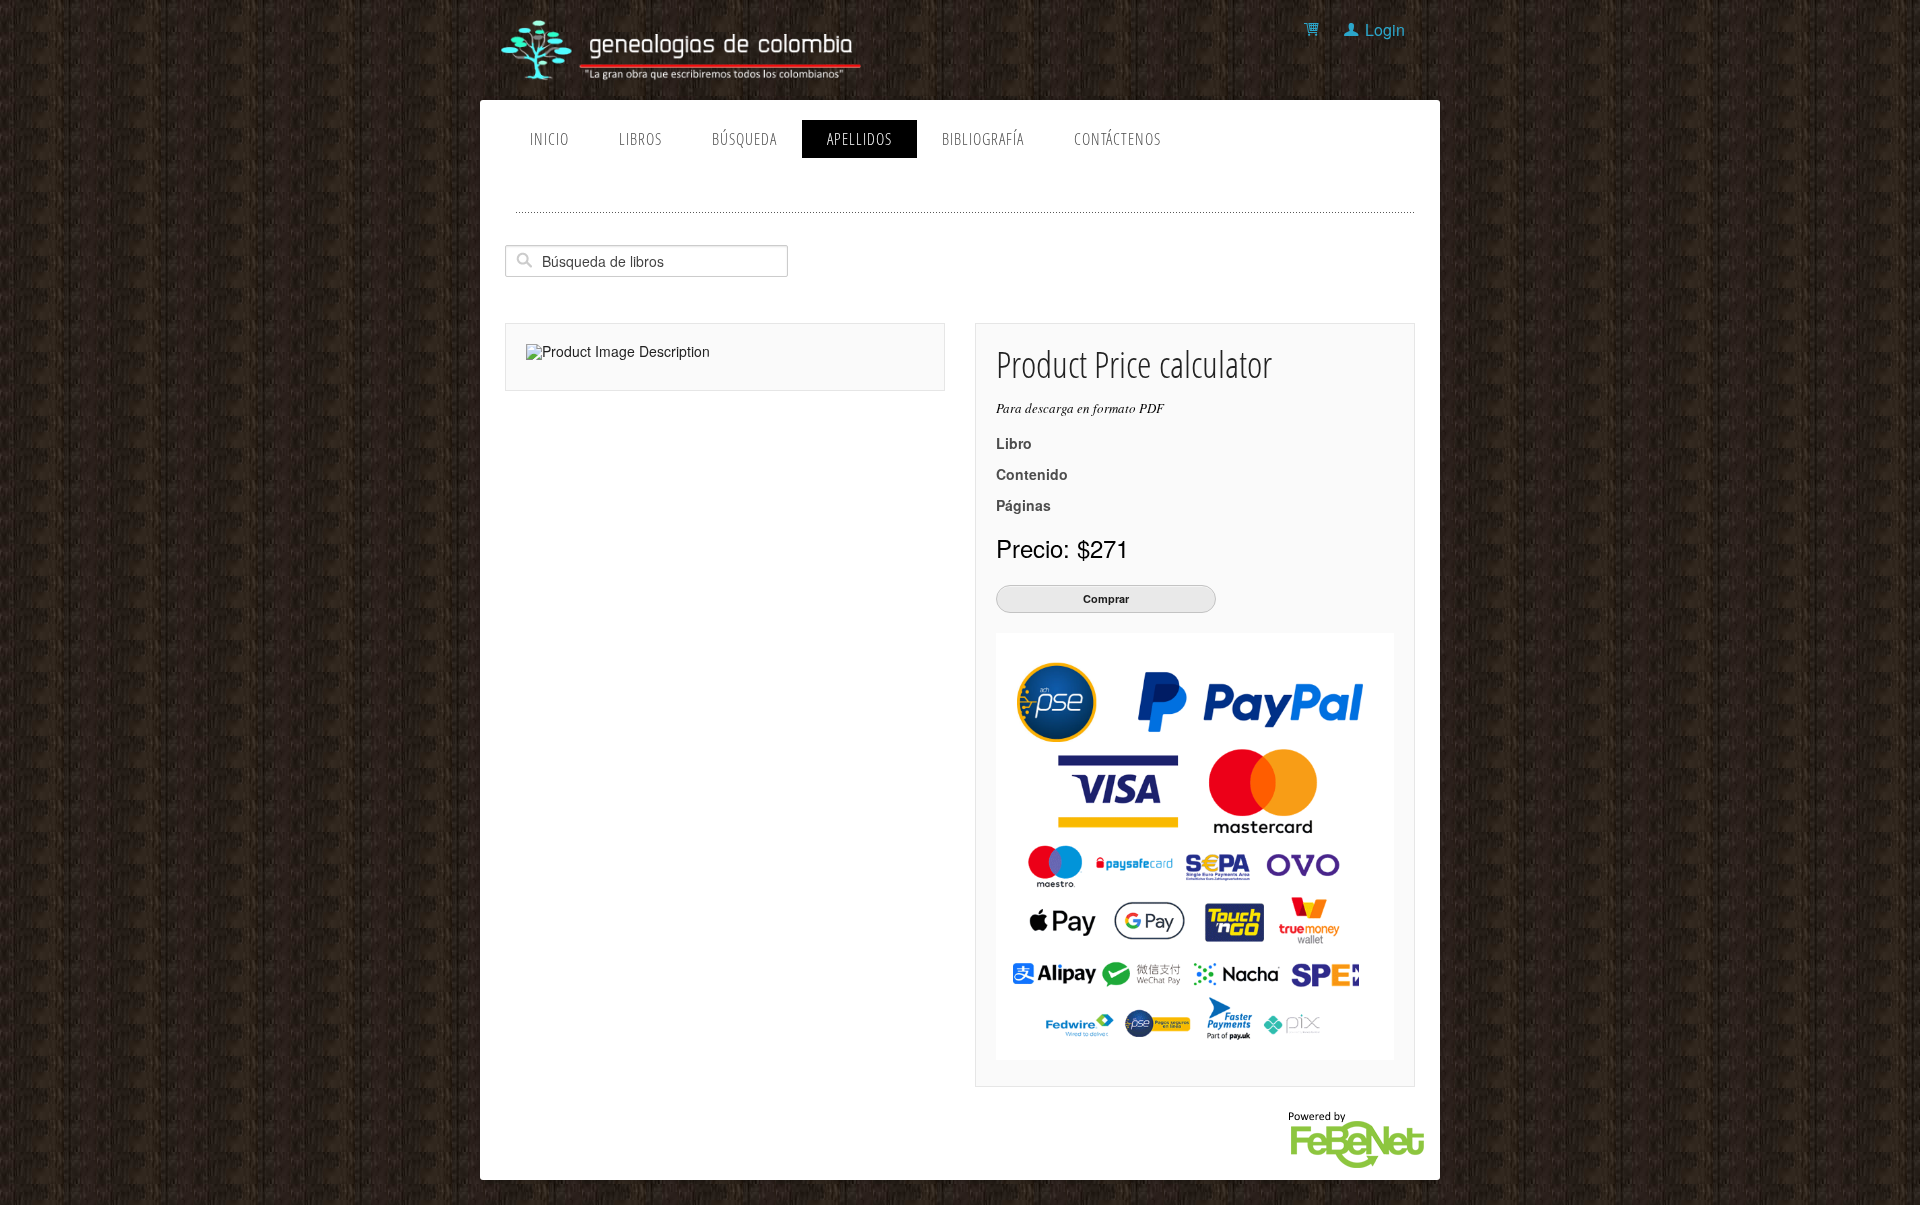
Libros (640, 139)
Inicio (549, 139)
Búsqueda (744, 139)
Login (1385, 29)
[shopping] (1314, 29)
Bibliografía (983, 139)
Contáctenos (1117, 139)
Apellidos (859, 139)
